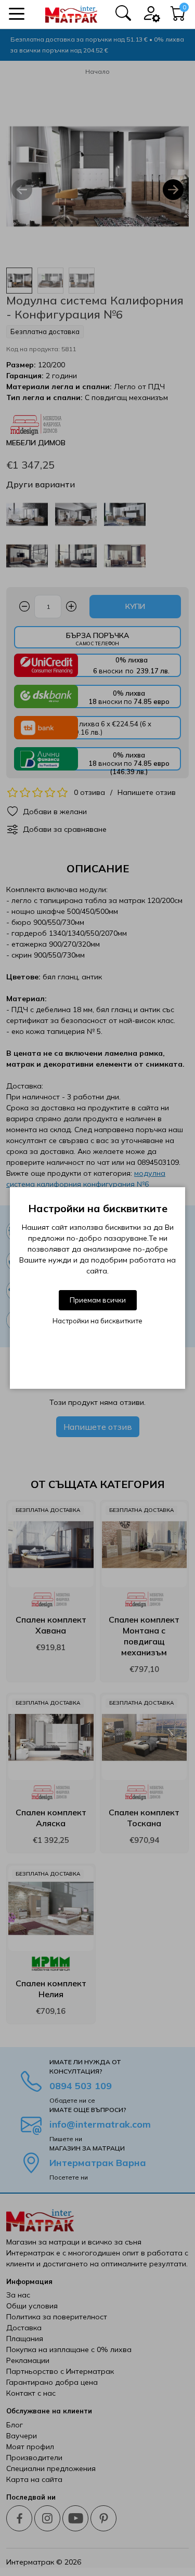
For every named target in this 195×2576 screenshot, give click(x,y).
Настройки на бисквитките (97, 1321)
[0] (178, 16)
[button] (17, 14)
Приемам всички (98, 1300)
